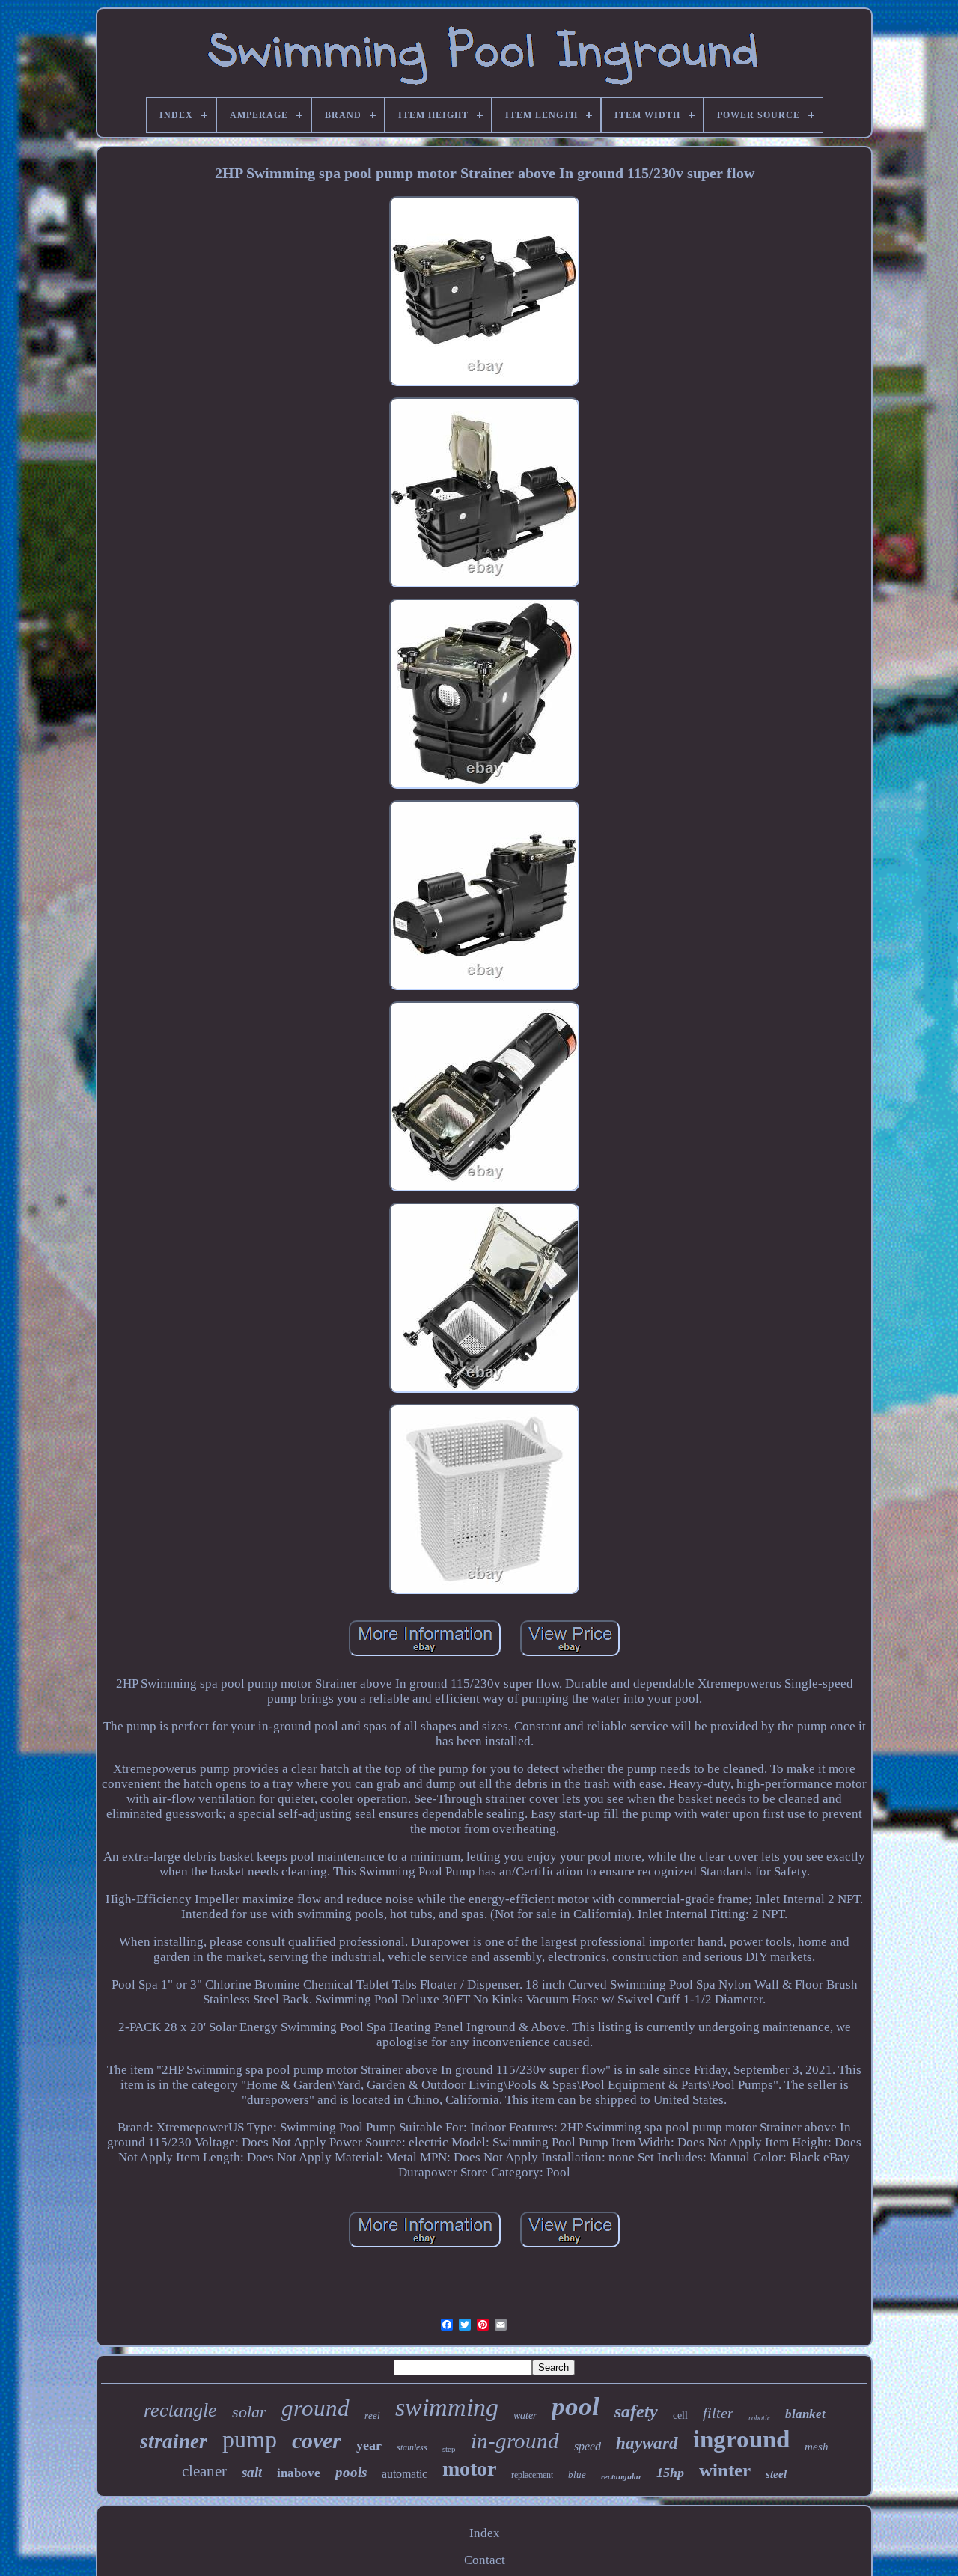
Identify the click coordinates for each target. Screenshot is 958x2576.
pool (576, 2406)
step (449, 2449)
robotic (759, 2418)
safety (636, 2411)
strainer (174, 2441)
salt (252, 2472)
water (525, 2415)
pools (351, 2472)
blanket (805, 2414)
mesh (817, 2447)
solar (249, 2412)
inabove (299, 2473)
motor (469, 2469)
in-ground (515, 2441)
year (369, 2445)
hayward (647, 2443)
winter (725, 2470)
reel (372, 2415)
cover (317, 2440)
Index (485, 2533)
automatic (405, 2474)
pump (250, 2439)
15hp (670, 2473)
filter (718, 2413)
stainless (412, 2447)
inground (741, 2439)
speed (588, 2446)
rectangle (180, 2410)
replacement (532, 2475)
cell (680, 2415)
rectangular (621, 2476)
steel (776, 2474)
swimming (447, 2407)
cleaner (204, 2471)
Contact (485, 2560)
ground (315, 2408)
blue (577, 2475)
